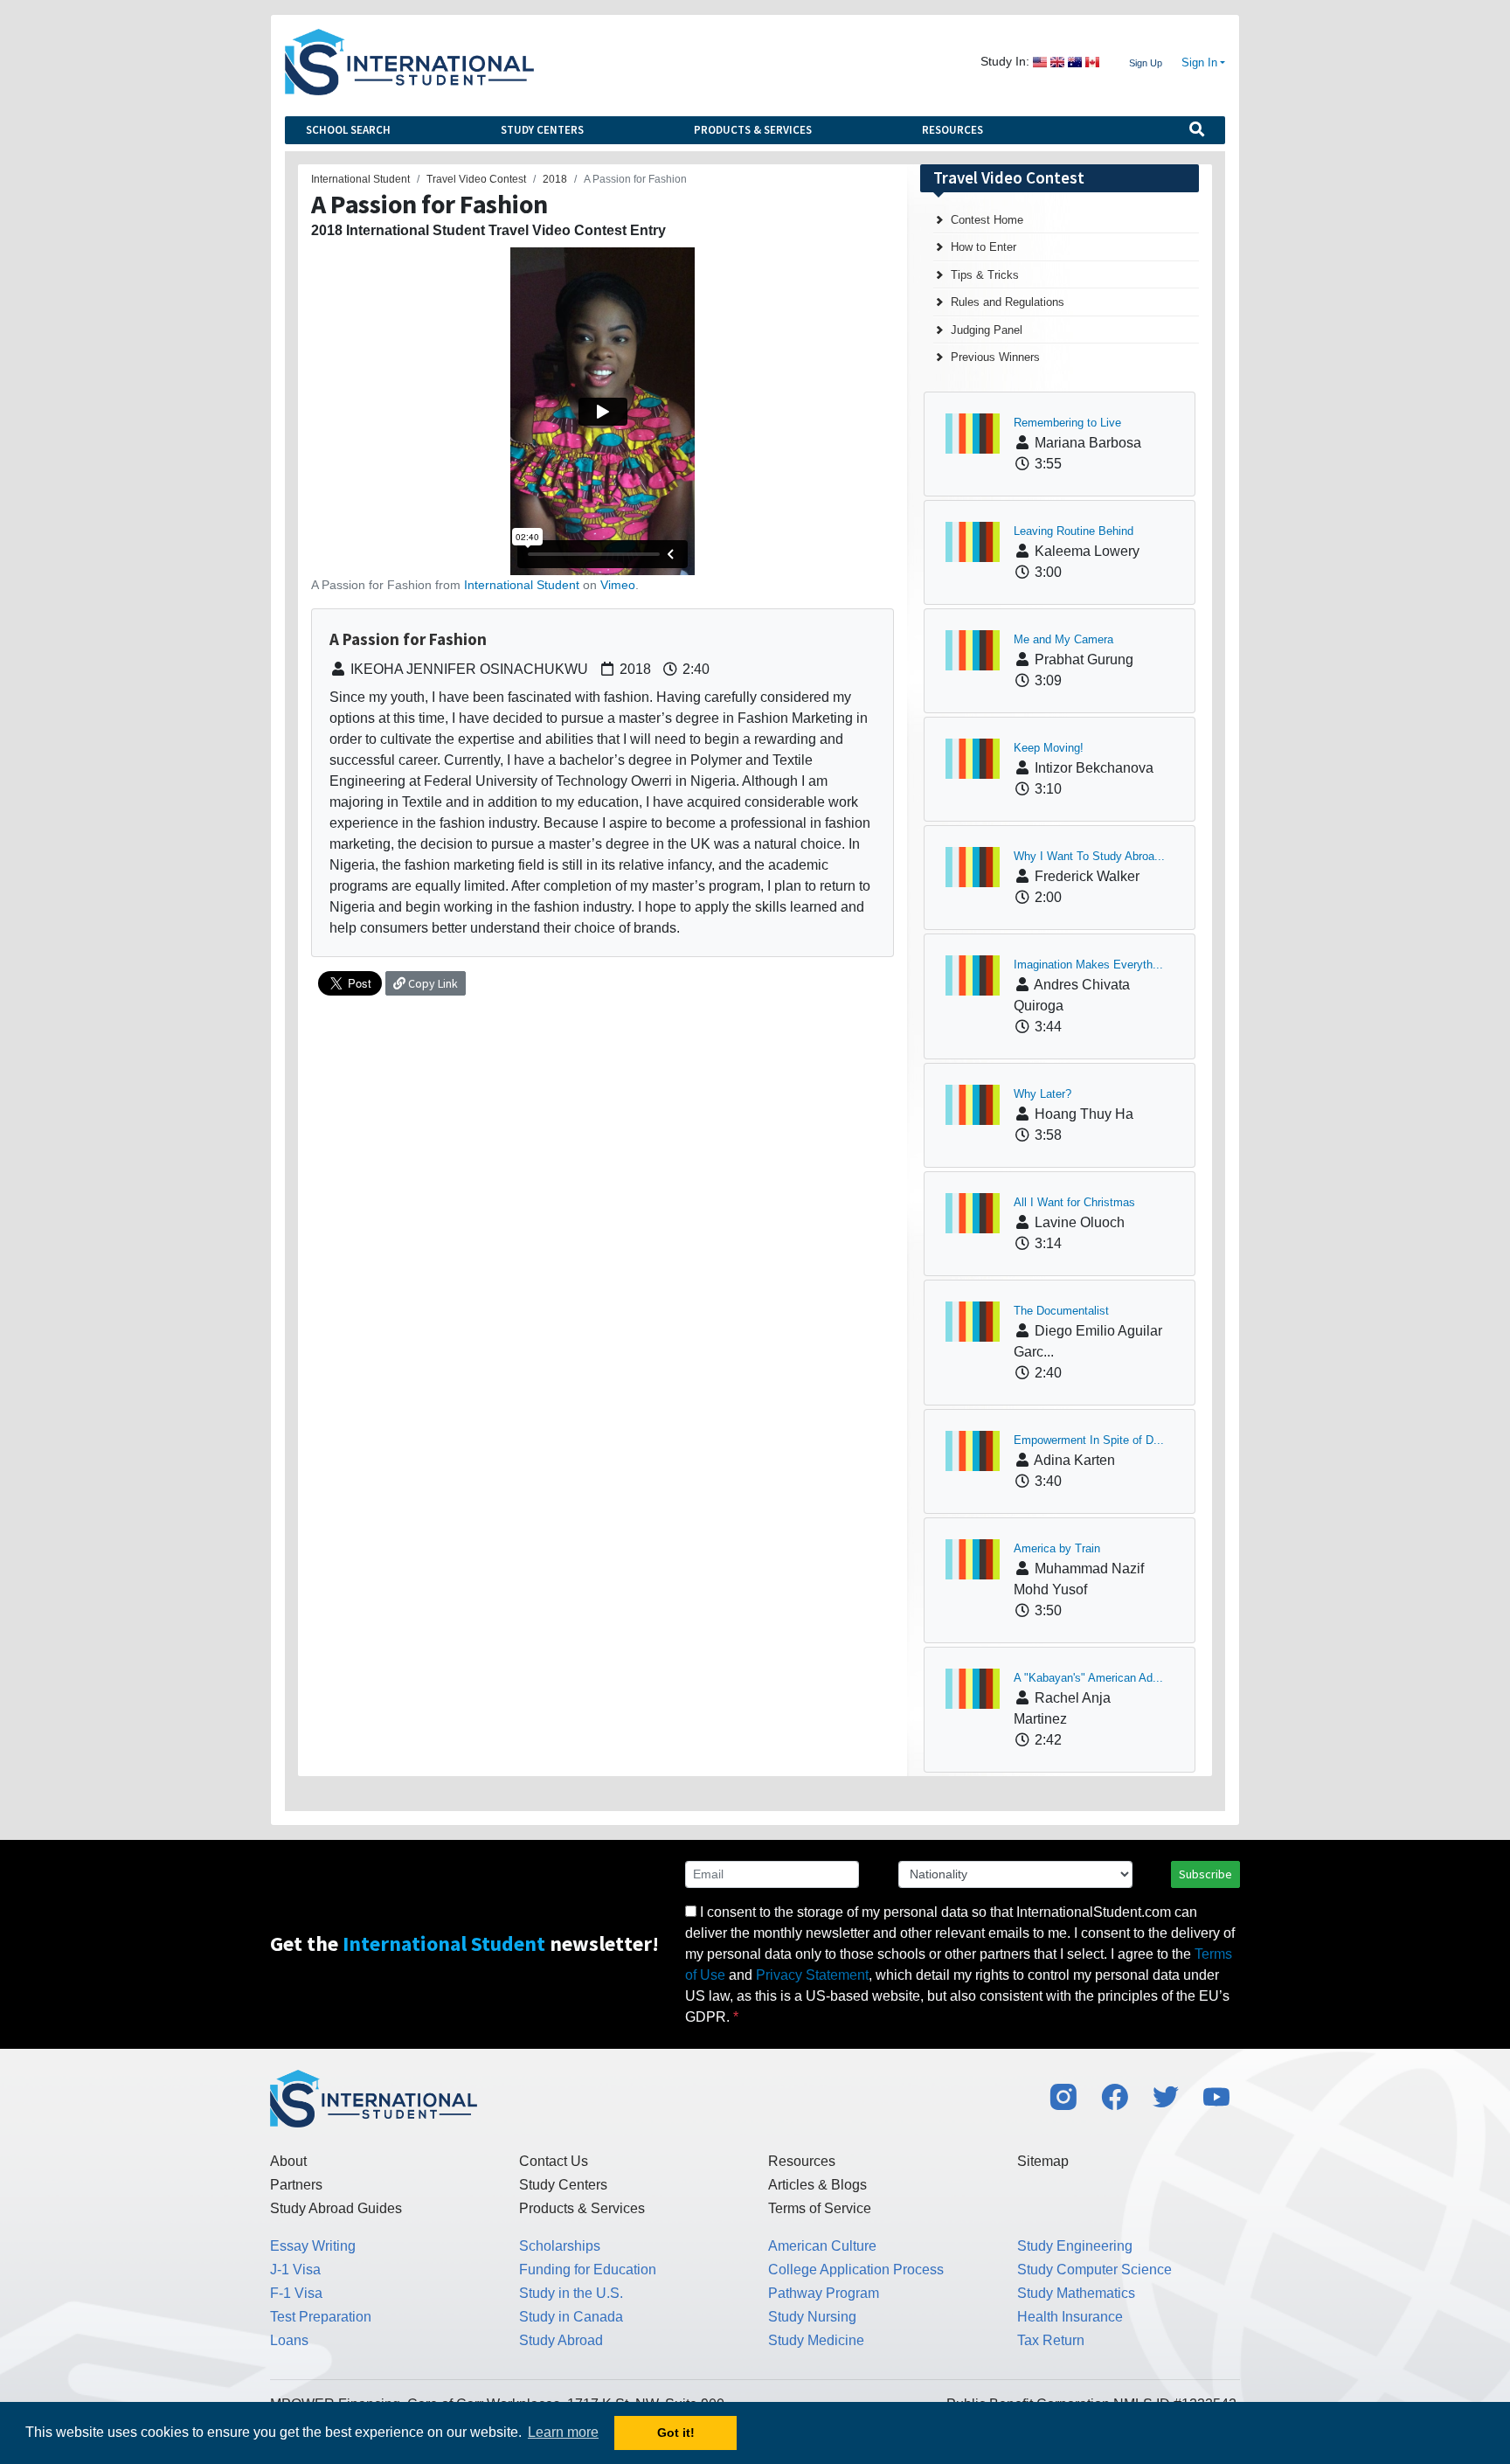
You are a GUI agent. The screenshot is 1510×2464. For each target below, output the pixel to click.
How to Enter (984, 247)
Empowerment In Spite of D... (1089, 1440)
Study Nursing (812, 2317)
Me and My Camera (1063, 639)
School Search (348, 130)
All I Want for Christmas (1074, 1202)
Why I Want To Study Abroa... (1089, 856)
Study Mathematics (1076, 2293)
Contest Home (987, 220)
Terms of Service (820, 2208)
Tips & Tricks (985, 275)
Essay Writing (313, 2246)
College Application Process (856, 2270)
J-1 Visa (295, 2270)
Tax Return (1051, 2340)
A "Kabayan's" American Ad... (1088, 1678)
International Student (522, 585)
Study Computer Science (1094, 2270)
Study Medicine (816, 2340)
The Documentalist (1061, 1311)
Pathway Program (824, 2293)
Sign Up (1146, 63)
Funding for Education (588, 2270)
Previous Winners (995, 357)
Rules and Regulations (1008, 302)
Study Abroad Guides (336, 2208)
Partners (296, 2185)
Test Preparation (321, 2317)
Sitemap (1043, 2161)
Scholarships (560, 2246)
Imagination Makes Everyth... (1088, 965)
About (288, 2161)
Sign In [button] (1199, 63)
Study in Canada (571, 2317)
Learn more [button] (563, 2432)
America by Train (1057, 1548)
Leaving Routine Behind (1074, 531)
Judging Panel (987, 330)
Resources (952, 130)
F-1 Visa (296, 2293)
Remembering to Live (1067, 423)
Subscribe (1205, 1874)
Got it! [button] (676, 2433)
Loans (289, 2340)
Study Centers (542, 130)
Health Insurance (1070, 2317)
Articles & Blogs (817, 2185)
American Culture (822, 2246)
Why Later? (1042, 1094)
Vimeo (618, 585)
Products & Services (753, 130)
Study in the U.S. (571, 2293)
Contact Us (554, 2161)
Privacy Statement (812, 1975)
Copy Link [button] (432, 983)
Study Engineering (1075, 2246)
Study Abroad (561, 2340)
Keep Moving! (1049, 748)
